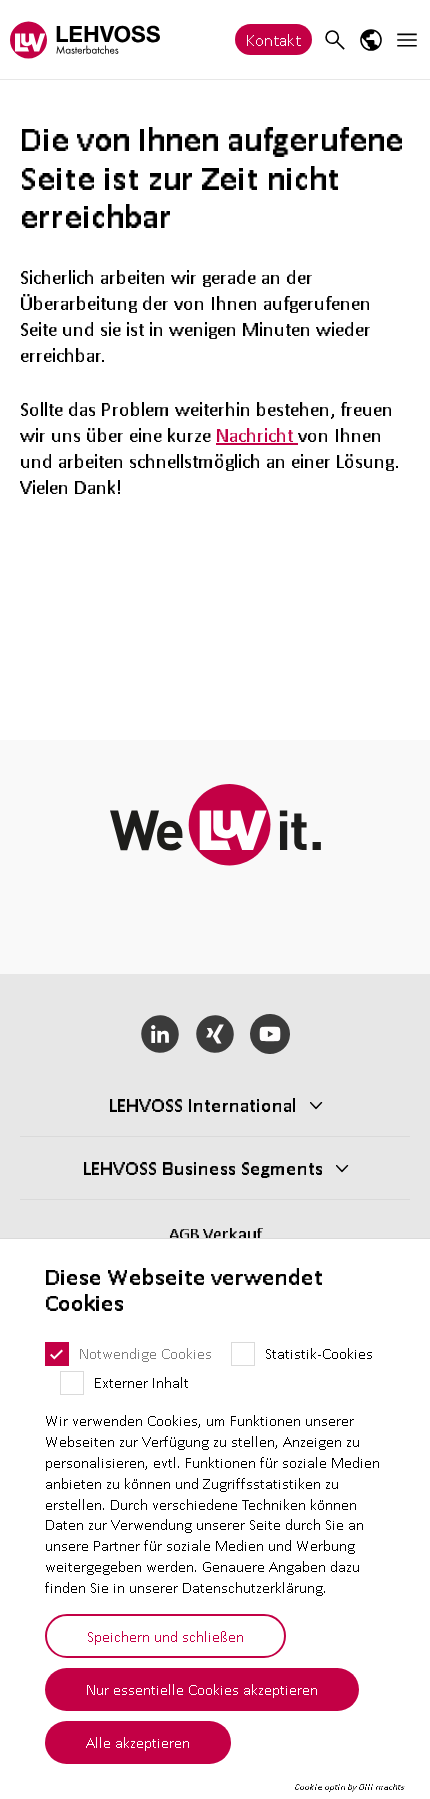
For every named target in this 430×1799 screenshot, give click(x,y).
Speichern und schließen (165, 1636)
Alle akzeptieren (138, 1742)
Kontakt (273, 39)
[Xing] (215, 1034)
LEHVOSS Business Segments (203, 1168)
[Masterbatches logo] (85, 39)
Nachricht (257, 435)
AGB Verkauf (215, 1233)
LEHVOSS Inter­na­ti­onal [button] (203, 1105)
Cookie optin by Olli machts (349, 1787)
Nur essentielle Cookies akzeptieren (202, 1689)
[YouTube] (269, 1034)
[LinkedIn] (160, 1034)
